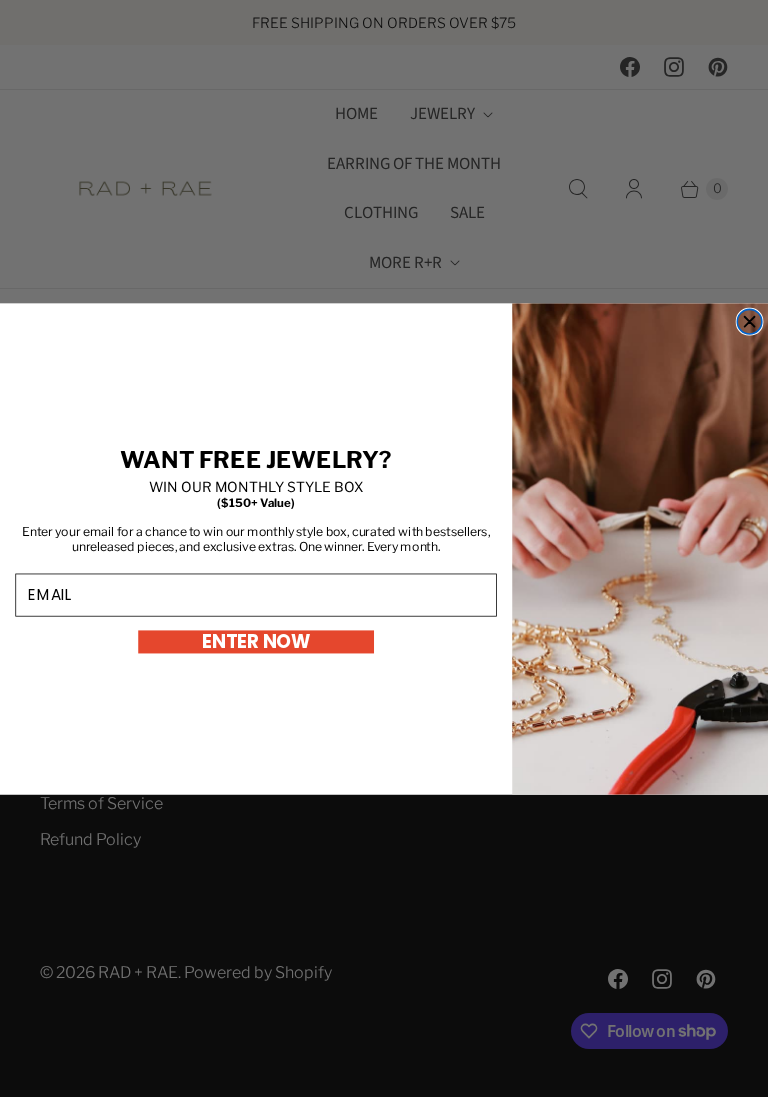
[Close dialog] (749, 321)
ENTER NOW (256, 641)
